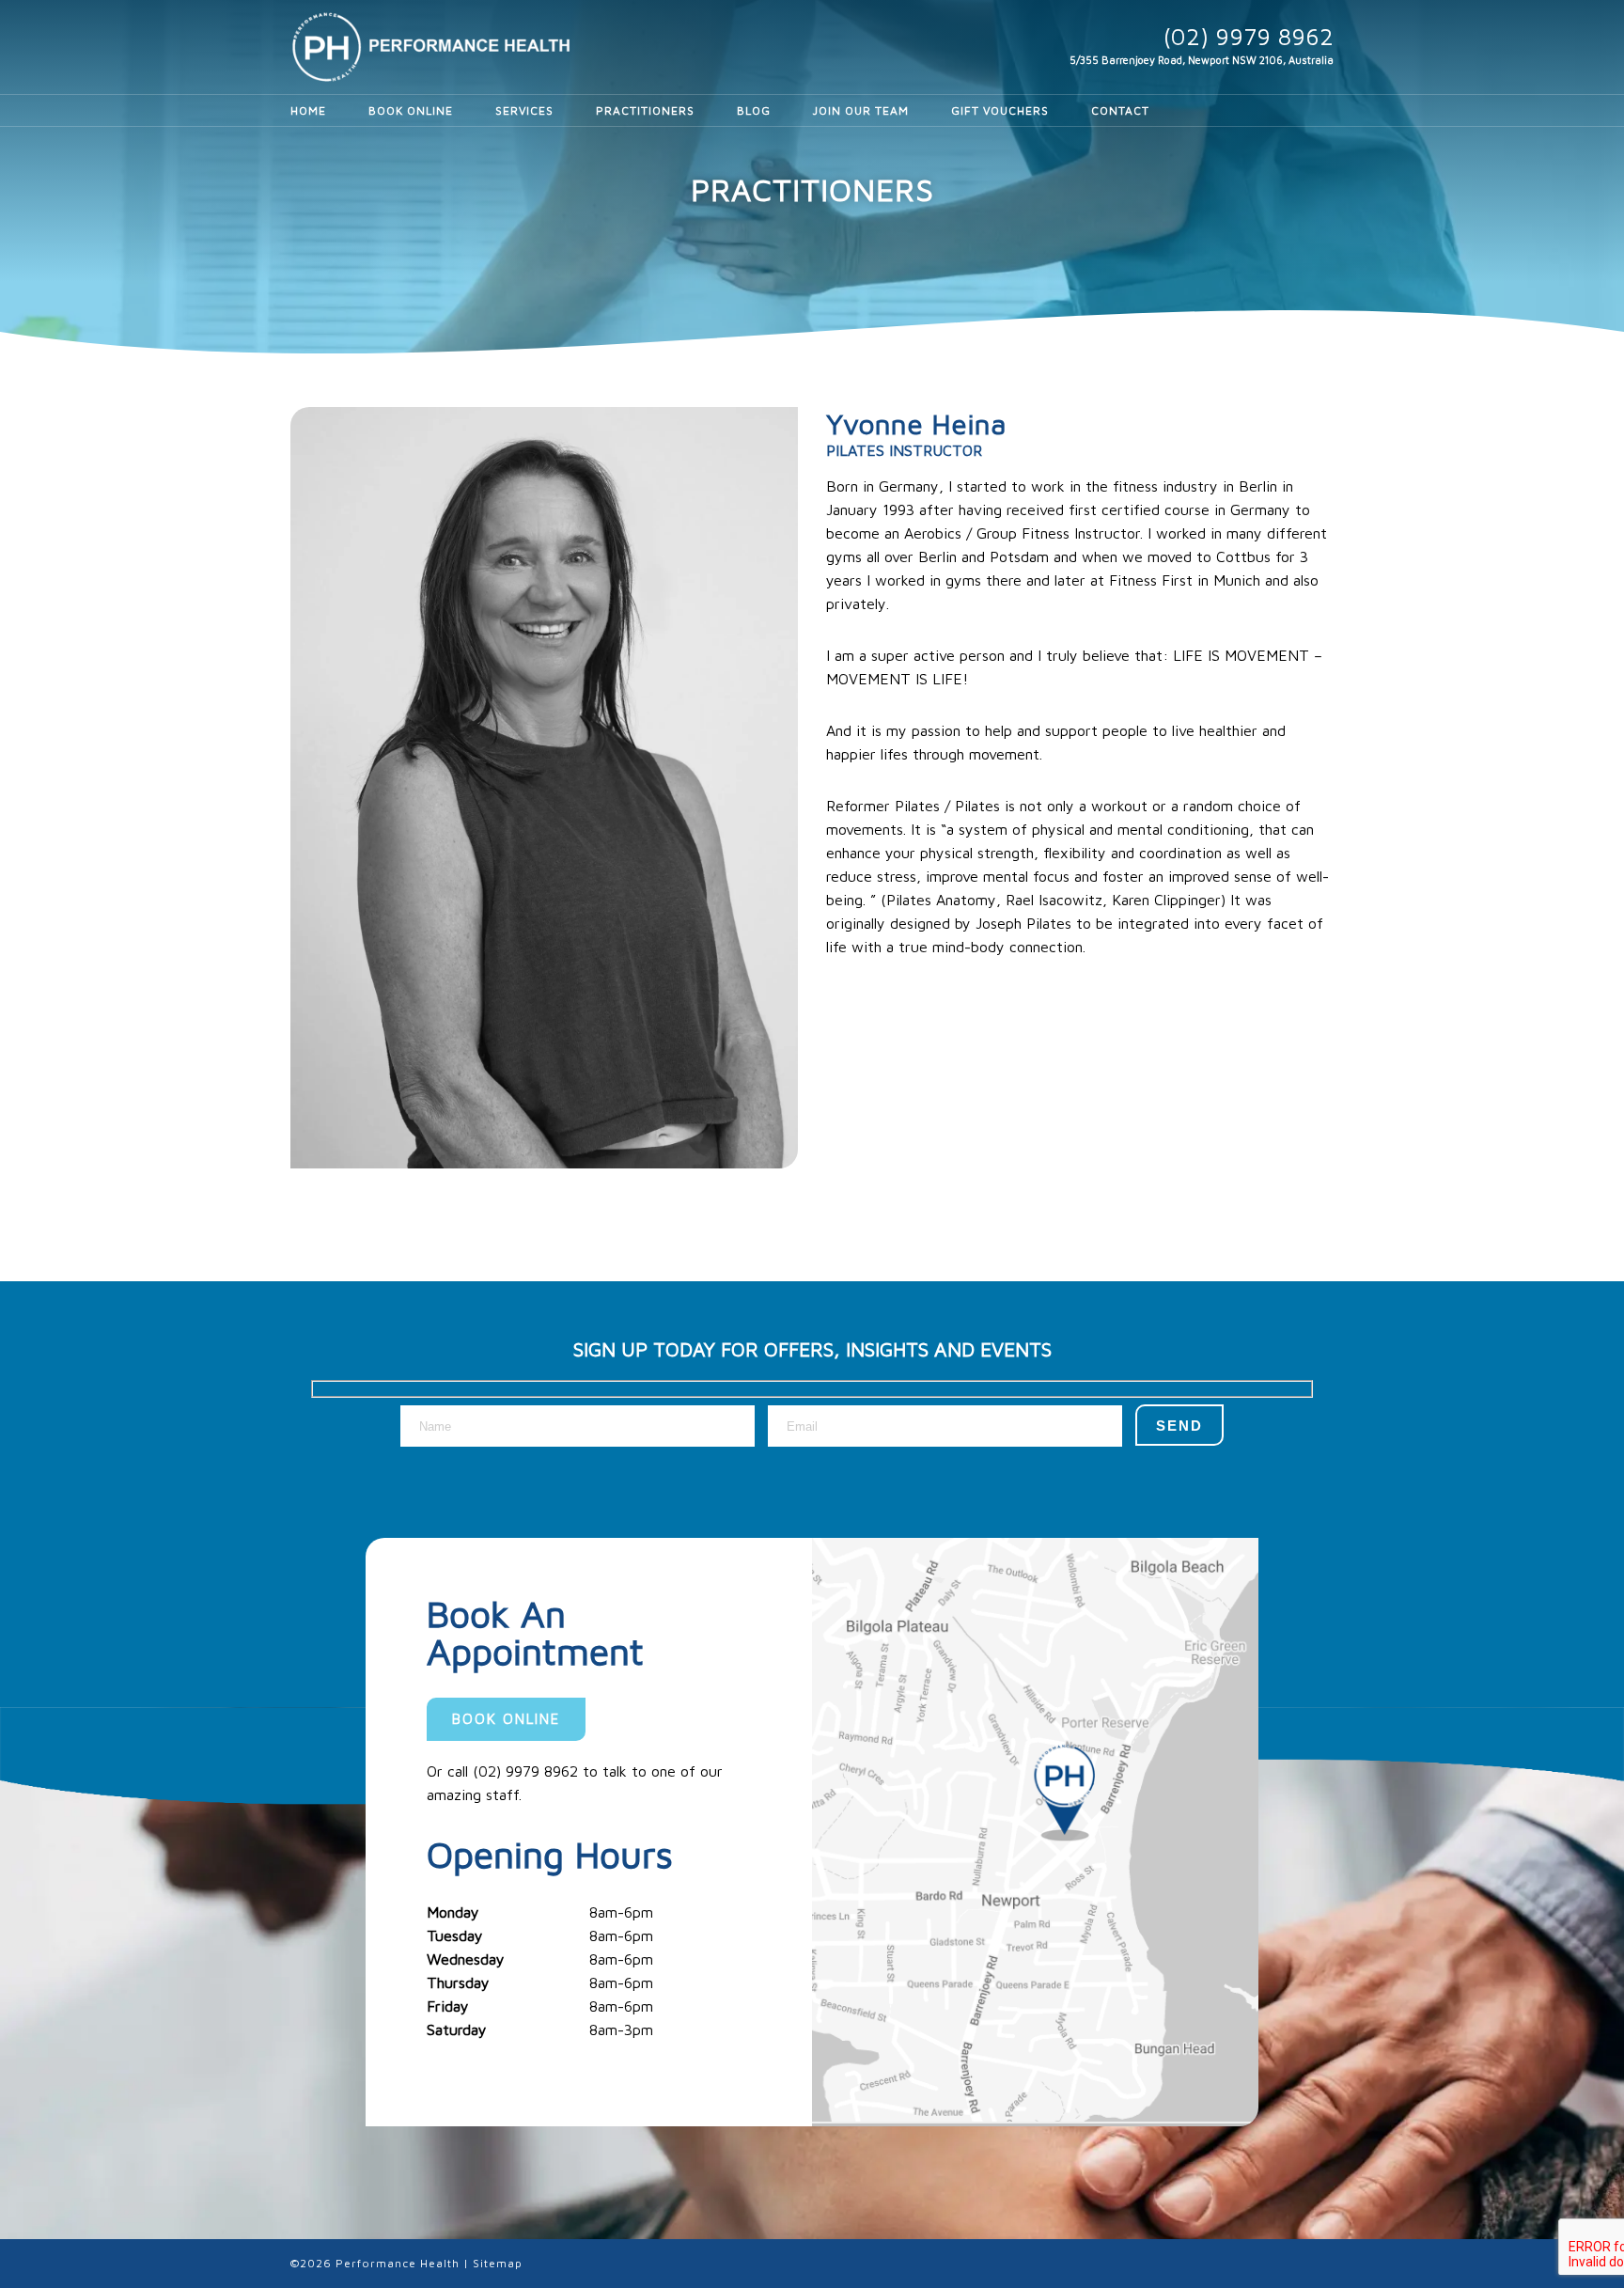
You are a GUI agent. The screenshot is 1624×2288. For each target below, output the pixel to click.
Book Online (411, 110)
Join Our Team (861, 110)
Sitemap (498, 2263)
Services (524, 110)
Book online (506, 1719)
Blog (754, 110)
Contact (1120, 110)
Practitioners (645, 110)
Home (308, 110)
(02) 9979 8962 (1249, 36)
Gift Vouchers (1000, 110)
